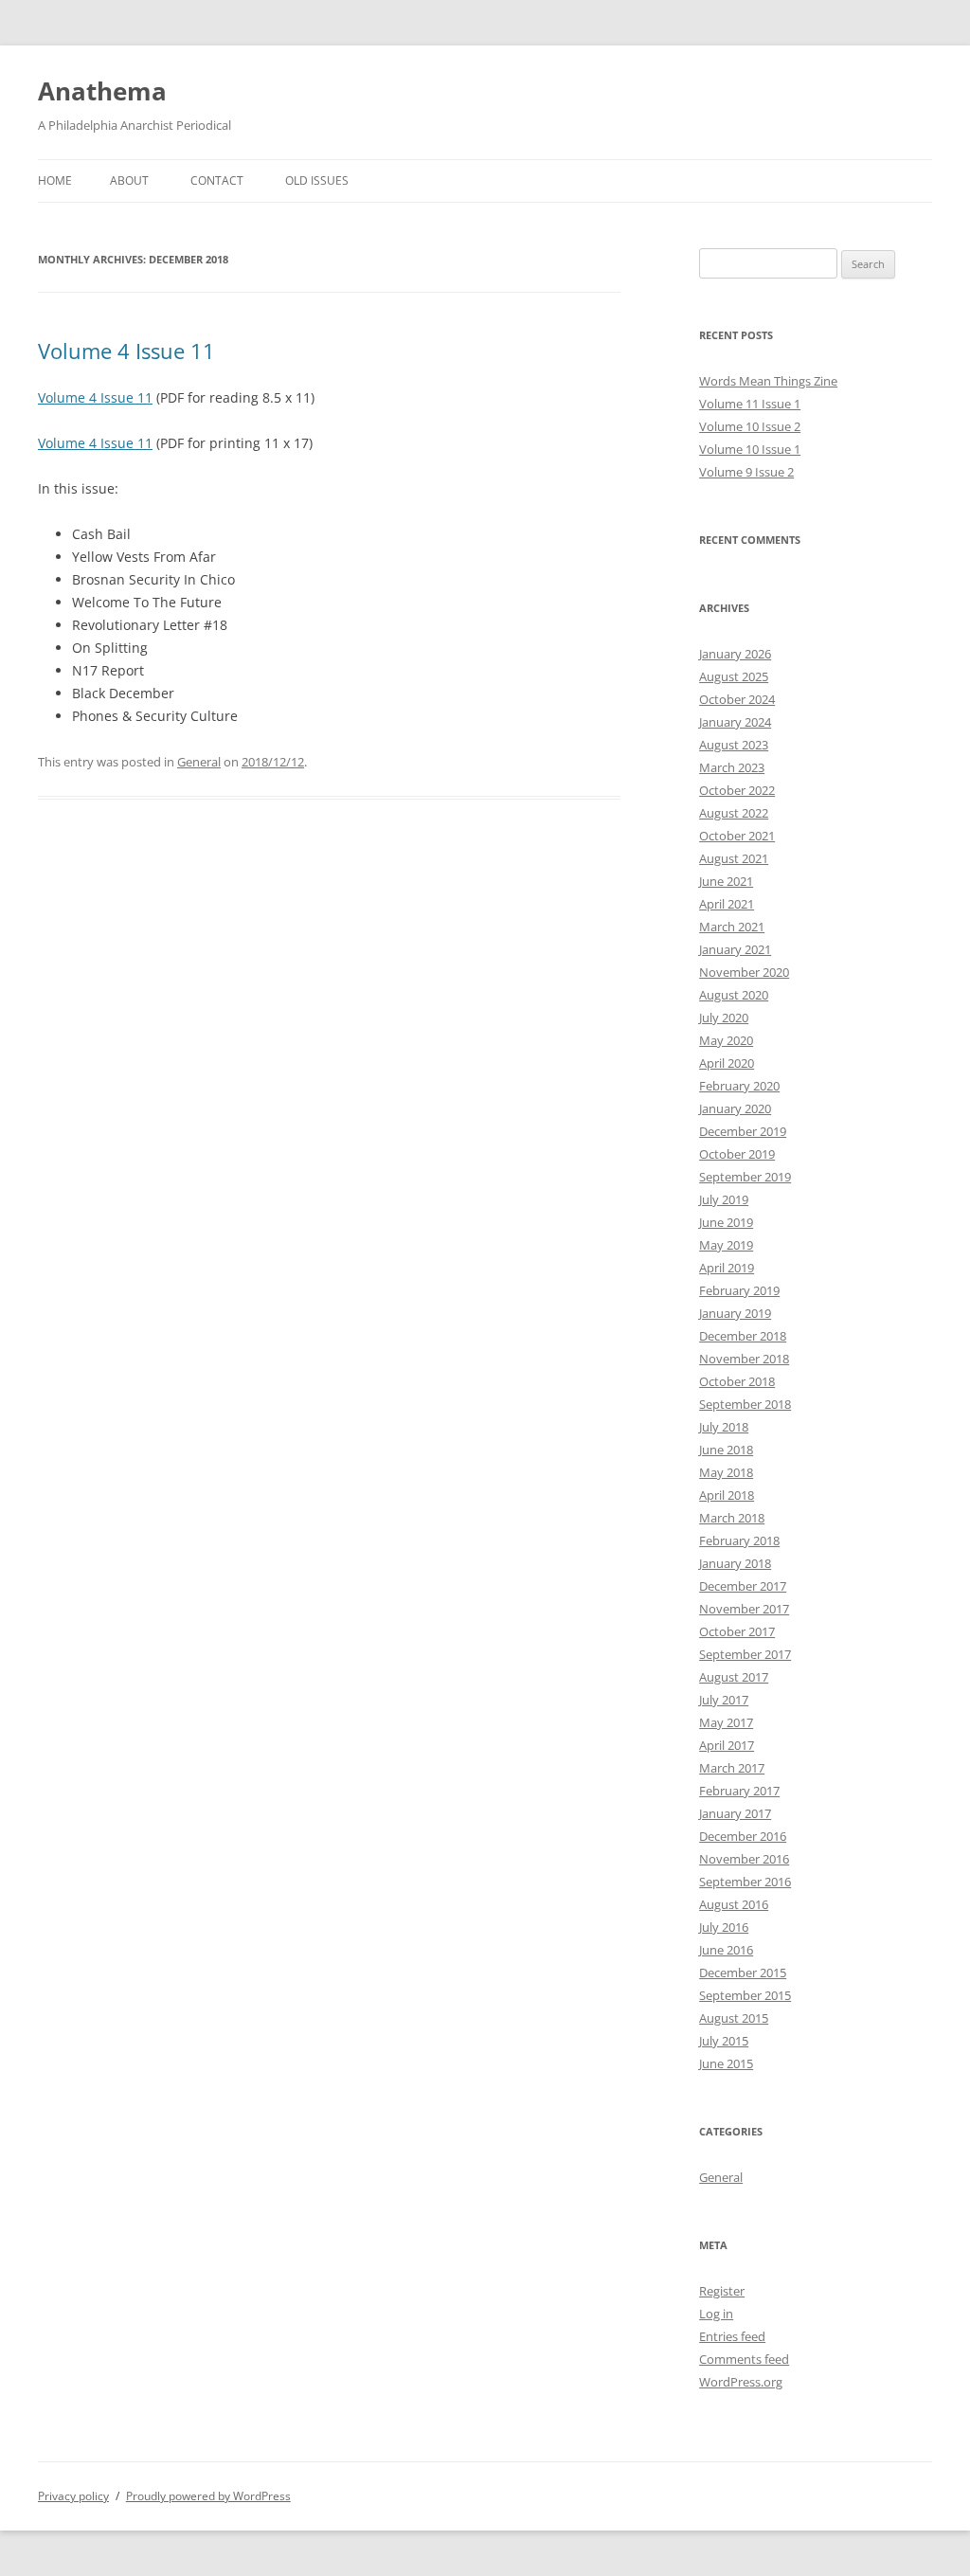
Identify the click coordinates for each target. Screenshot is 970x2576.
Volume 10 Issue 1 (750, 449)
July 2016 (724, 1927)
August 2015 (734, 2018)
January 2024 (735, 722)
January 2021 (735, 949)
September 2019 (745, 1177)
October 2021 (737, 836)
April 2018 (727, 1495)
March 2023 (732, 767)
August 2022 (734, 813)
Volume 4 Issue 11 (126, 351)
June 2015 (726, 2063)
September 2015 (745, 1995)
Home (55, 180)
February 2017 (739, 1791)
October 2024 (737, 699)
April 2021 (727, 904)
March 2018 (732, 1518)
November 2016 (744, 1859)
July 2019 (724, 1199)
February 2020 (739, 1086)
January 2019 (735, 1313)
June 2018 (726, 1450)
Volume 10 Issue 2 (750, 426)
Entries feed (732, 2336)
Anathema (102, 91)
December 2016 (743, 1836)
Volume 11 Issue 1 (750, 404)
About (129, 180)
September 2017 (745, 1654)
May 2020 (726, 1040)
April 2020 (727, 1063)
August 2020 (734, 995)
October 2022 (737, 790)
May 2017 (726, 1722)
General (199, 762)
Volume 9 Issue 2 (746, 472)
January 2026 (735, 654)
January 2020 (735, 1108)
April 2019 (727, 1268)
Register (722, 2291)
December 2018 (743, 1336)
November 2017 (744, 1609)
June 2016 (726, 1950)
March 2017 (732, 1768)
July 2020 (724, 1018)
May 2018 (726, 1472)
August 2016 (734, 1904)
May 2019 (726, 1245)
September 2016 (745, 1882)
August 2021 (734, 858)
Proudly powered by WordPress (208, 2496)
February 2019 (739, 1290)
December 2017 (743, 1586)
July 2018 (724, 1427)
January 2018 (735, 1563)
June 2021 (726, 881)
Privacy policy (73, 2496)
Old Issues (317, 180)
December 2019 (743, 1131)
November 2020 (744, 972)
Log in (716, 2314)
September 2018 (745, 1404)
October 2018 (737, 1381)
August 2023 (734, 745)
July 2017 (724, 1700)
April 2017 (727, 1745)
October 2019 (737, 1154)
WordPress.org (741, 2382)
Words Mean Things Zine (768, 381)
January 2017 (735, 1813)
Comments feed (744, 2359)
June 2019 (726, 1222)
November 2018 (744, 1359)
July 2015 (724, 2041)
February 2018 (739, 1540)
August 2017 (734, 1677)
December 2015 (743, 1973)
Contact (217, 180)
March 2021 (732, 927)
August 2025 (734, 676)
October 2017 (737, 1631)
